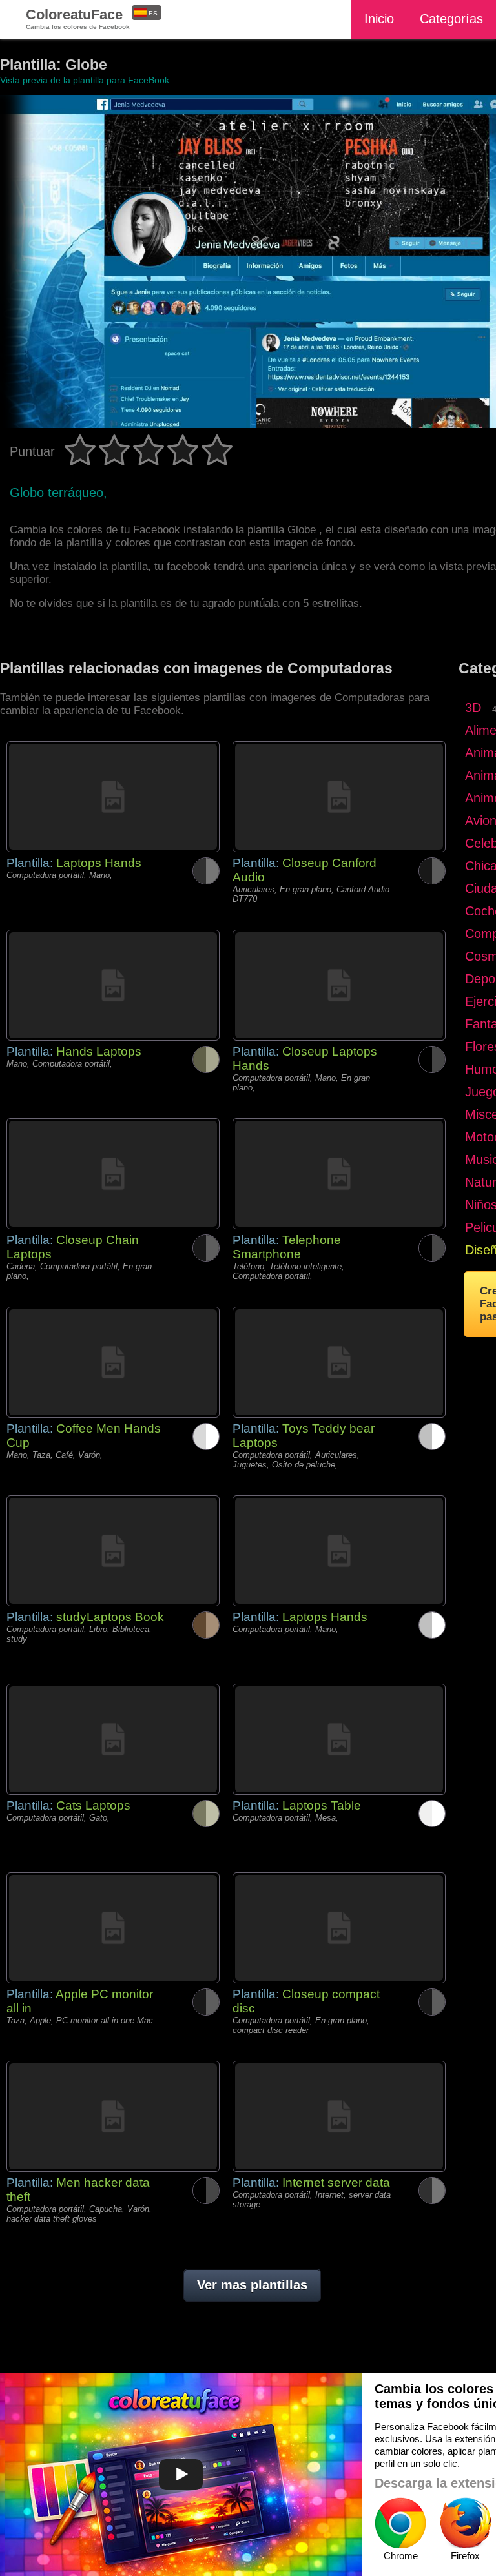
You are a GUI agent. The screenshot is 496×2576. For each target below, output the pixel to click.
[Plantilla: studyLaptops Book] (113, 1551)
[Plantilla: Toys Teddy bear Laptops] (339, 1362)
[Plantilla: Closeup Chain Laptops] (113, 1174)
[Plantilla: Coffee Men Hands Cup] (113, 1362)
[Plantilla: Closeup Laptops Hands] (339, 985)
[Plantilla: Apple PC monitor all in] (113, 1928)
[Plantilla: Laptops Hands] (113, 797)
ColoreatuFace (78, 18)
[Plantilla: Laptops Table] (339, 1739)
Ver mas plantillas (252, 2285)
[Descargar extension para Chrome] (400, 2523)
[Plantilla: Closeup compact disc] (339, 1928)
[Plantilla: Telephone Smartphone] (339, 1174)
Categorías (451, 19)
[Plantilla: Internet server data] (339, 2116)
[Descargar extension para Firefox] (465, 2523)
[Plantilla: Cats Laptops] (113, 1739)
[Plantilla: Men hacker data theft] (113, 2116)
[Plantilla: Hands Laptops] (113, 985)
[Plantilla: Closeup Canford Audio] (339, 797)
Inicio (379, 19)
